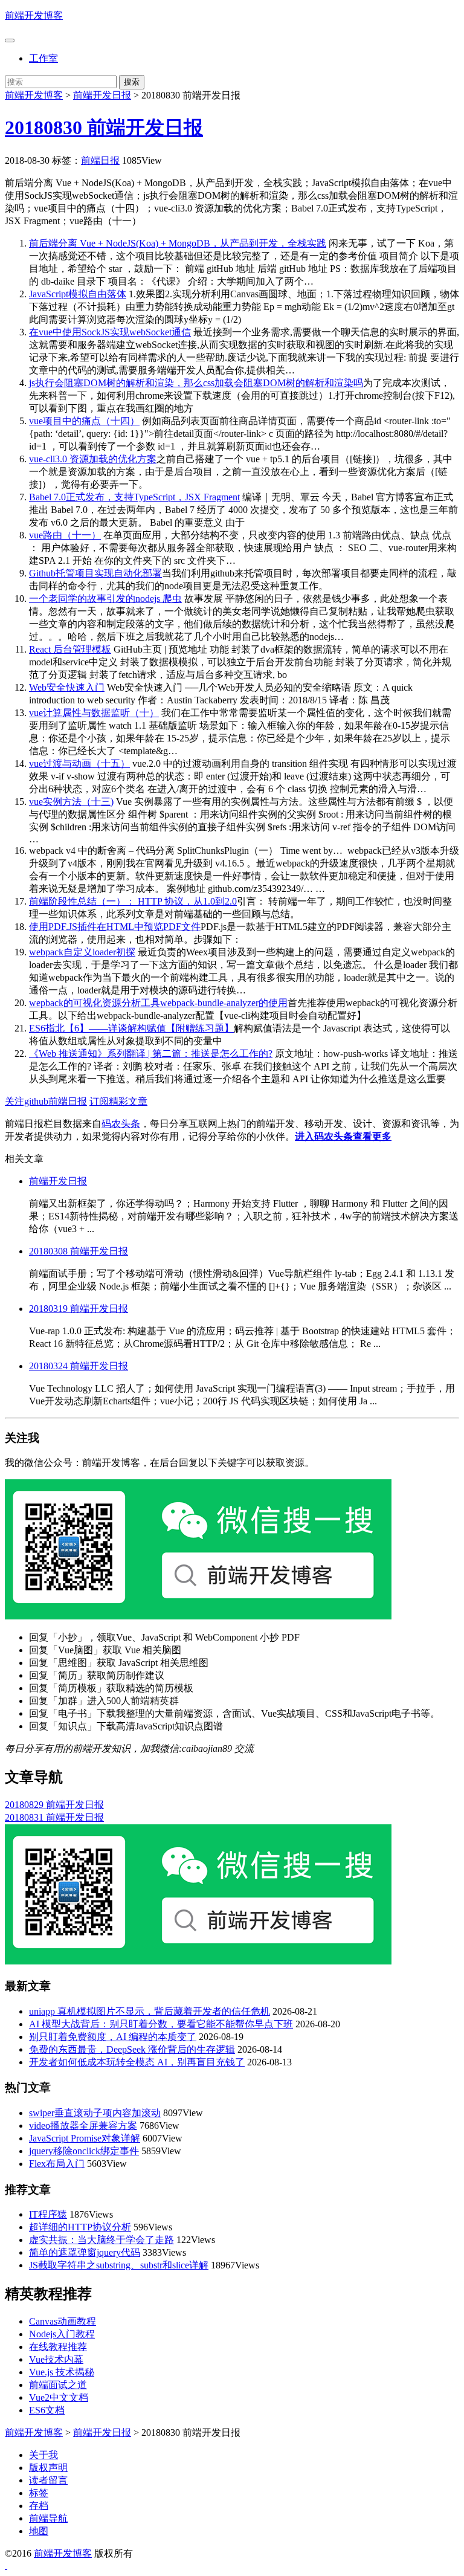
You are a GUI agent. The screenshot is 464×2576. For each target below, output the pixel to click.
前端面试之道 (58, 2385)
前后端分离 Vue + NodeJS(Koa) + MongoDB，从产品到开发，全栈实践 (178, 243)
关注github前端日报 (46, 1101)
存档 (39, 2506)
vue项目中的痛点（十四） (84, 421)
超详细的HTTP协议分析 (80, 2227)
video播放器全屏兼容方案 (83, 2126)
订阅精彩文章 (118, 1101)
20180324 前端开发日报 (79, 1366)
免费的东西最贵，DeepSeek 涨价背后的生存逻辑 (132, 2049)
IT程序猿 (48, 2214)
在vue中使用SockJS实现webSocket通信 (110, 332)
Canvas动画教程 (63, 2321)
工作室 (43, 58)
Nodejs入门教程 (62, 2334)
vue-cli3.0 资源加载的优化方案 (93, 459)
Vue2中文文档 (59, 2397)
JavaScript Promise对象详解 (85, 2138)
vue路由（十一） (65, 535)
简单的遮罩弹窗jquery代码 (85, 2252)
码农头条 (121, 1124)
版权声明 (48, 2468)
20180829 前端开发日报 (54, 1805)
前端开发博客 (34, 15)
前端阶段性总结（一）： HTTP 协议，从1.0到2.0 (133, 901)
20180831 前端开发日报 (54, 1817)
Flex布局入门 (57, 2164)
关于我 (43, 2455)
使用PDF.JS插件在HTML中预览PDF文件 (115, 927)
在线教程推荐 (58, 2347)
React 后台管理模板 (70, 649)
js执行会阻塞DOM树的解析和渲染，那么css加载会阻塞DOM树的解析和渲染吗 (196, 383)
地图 (39, 2531)
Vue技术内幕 (56, 2359)
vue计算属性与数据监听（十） (94, 713)
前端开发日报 (102, 95)
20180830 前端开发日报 (104, 128)
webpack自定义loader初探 (82, 952)
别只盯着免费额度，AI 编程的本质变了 (113, 2037)
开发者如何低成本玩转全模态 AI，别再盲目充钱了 (137, 2062)
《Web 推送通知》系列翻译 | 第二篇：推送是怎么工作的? (151, 1054)
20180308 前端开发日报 (79, 1251)
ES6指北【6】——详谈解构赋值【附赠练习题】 (131, 1028)
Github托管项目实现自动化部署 (95, 573)
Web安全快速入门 (67, 687)
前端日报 (100, 160)
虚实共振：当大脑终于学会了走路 (101, 2240)
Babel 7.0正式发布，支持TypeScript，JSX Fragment (134, 497)
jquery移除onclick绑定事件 (84, 2151)
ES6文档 (47, 2410)
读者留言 (48, 2480)
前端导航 (48, 2518)
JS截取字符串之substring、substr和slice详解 (119, 2265)
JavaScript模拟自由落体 (78, 294)
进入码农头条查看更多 (343, 1136)
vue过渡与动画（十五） (79, 763)
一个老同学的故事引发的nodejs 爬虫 (105, 599)
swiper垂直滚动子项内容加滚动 (95, 2113)
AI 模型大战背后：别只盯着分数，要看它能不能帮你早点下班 (161, 2024)
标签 (39, 2493)
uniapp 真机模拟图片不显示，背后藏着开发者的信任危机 (150, 2011)
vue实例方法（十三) (71, 802)
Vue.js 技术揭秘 (62, 2372)
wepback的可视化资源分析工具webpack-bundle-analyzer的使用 (158, 1003)
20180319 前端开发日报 (79, 1309)
